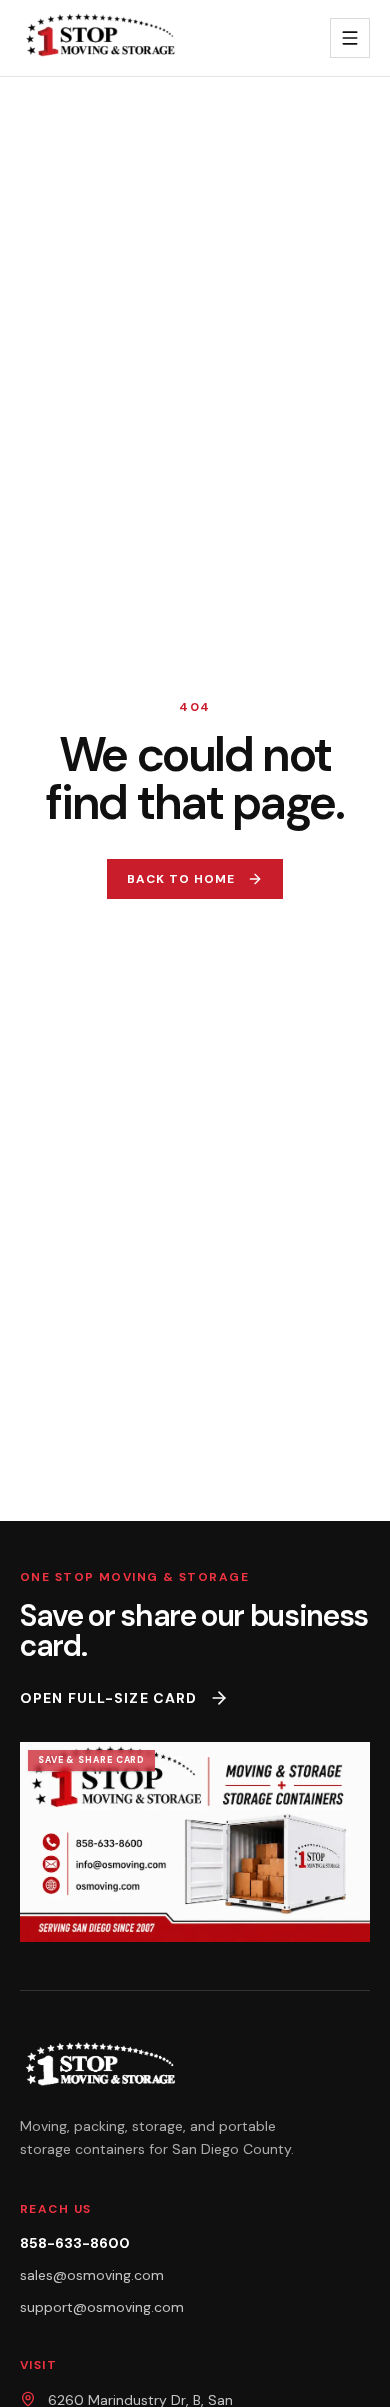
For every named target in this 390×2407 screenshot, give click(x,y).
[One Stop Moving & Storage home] (106, 38)
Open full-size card (108, 1698)
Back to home (181, 879)
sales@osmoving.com (92, 2275)
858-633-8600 (75, 2243)
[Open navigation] (350, 38)
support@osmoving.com (102, 2307)
